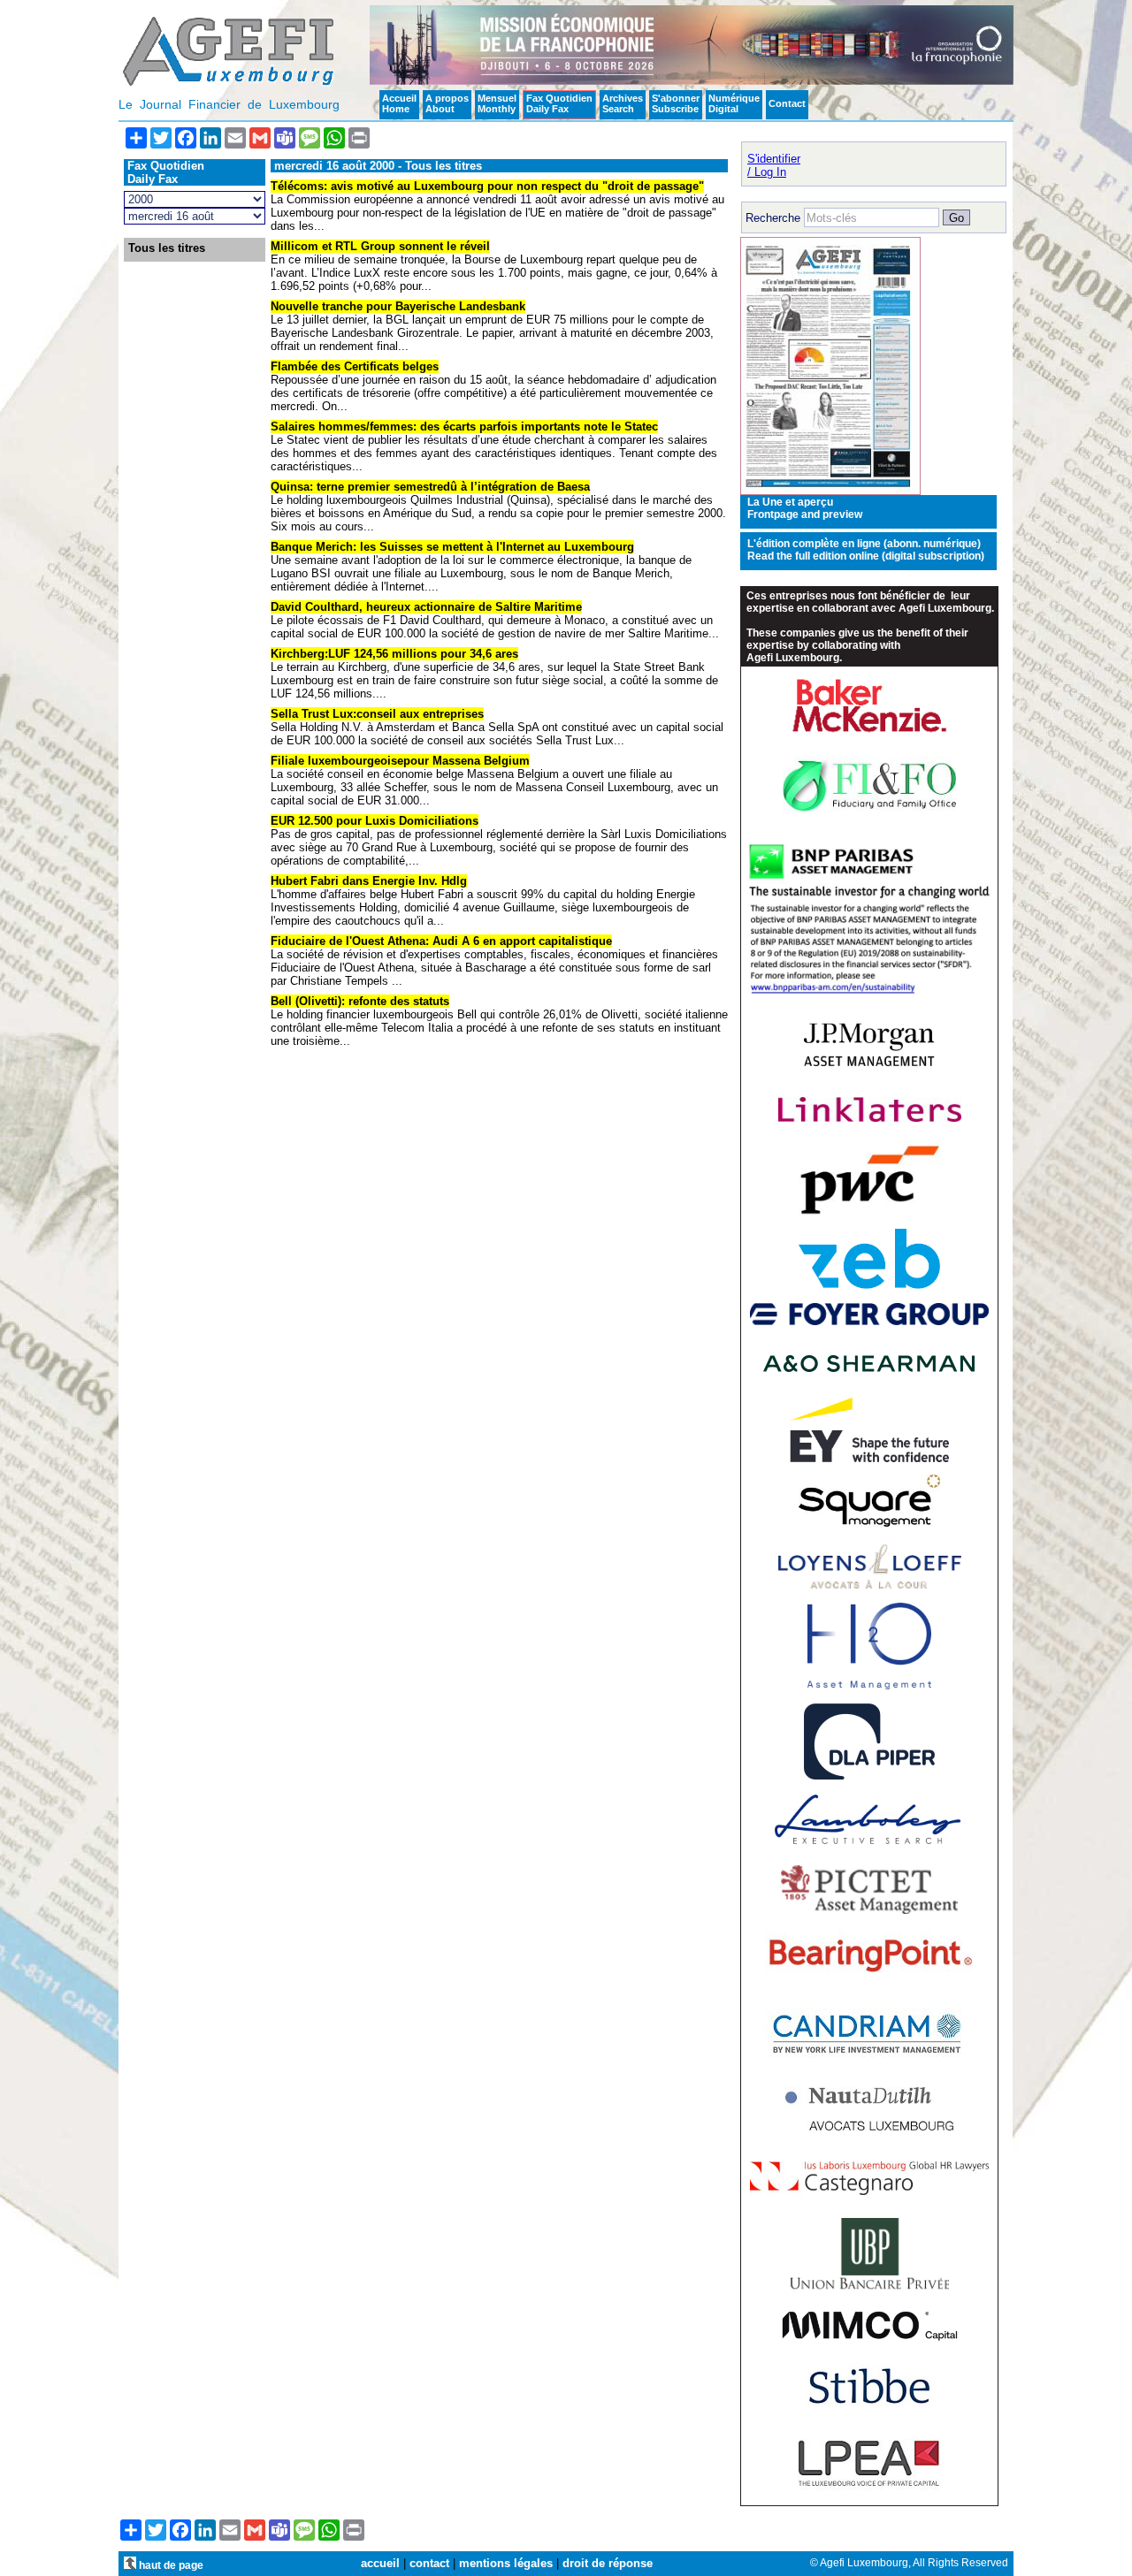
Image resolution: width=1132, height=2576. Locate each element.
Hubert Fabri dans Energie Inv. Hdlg (369, 881)
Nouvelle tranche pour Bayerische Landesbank (398, 306)
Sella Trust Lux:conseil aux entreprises (377, 714)
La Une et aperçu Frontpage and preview (805, 508)
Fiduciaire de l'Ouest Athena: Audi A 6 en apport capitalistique (441, 941)
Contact (787, 103)
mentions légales (506, 2563)
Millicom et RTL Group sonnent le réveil (380, 246)
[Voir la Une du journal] (830, 491)
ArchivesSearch (623, 103)
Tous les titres (167, 248)
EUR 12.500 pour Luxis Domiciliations (375, 821)
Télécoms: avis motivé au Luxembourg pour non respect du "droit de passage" (487, 186)
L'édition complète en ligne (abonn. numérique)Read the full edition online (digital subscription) (866, 550)
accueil (380, 2563)
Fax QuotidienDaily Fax (559, 103)
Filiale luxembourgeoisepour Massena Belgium (400, 761)
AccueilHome (399, 103)
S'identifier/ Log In (774, 165)
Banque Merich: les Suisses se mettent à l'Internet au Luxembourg (452, 547)
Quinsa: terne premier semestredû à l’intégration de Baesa (430, 487)
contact (429, 2563)
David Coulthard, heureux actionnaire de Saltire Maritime (426, 607)
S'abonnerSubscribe (676, 103)
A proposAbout (447, 103)
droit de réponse (608, 2563)
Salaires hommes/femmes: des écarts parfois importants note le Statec (464, 427)
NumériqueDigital (734, 103)
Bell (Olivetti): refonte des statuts (360, 1001)
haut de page (170, 2565)
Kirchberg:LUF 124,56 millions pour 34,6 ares (394, 654)
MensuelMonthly (497, 103)
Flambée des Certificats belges (355, 366)
